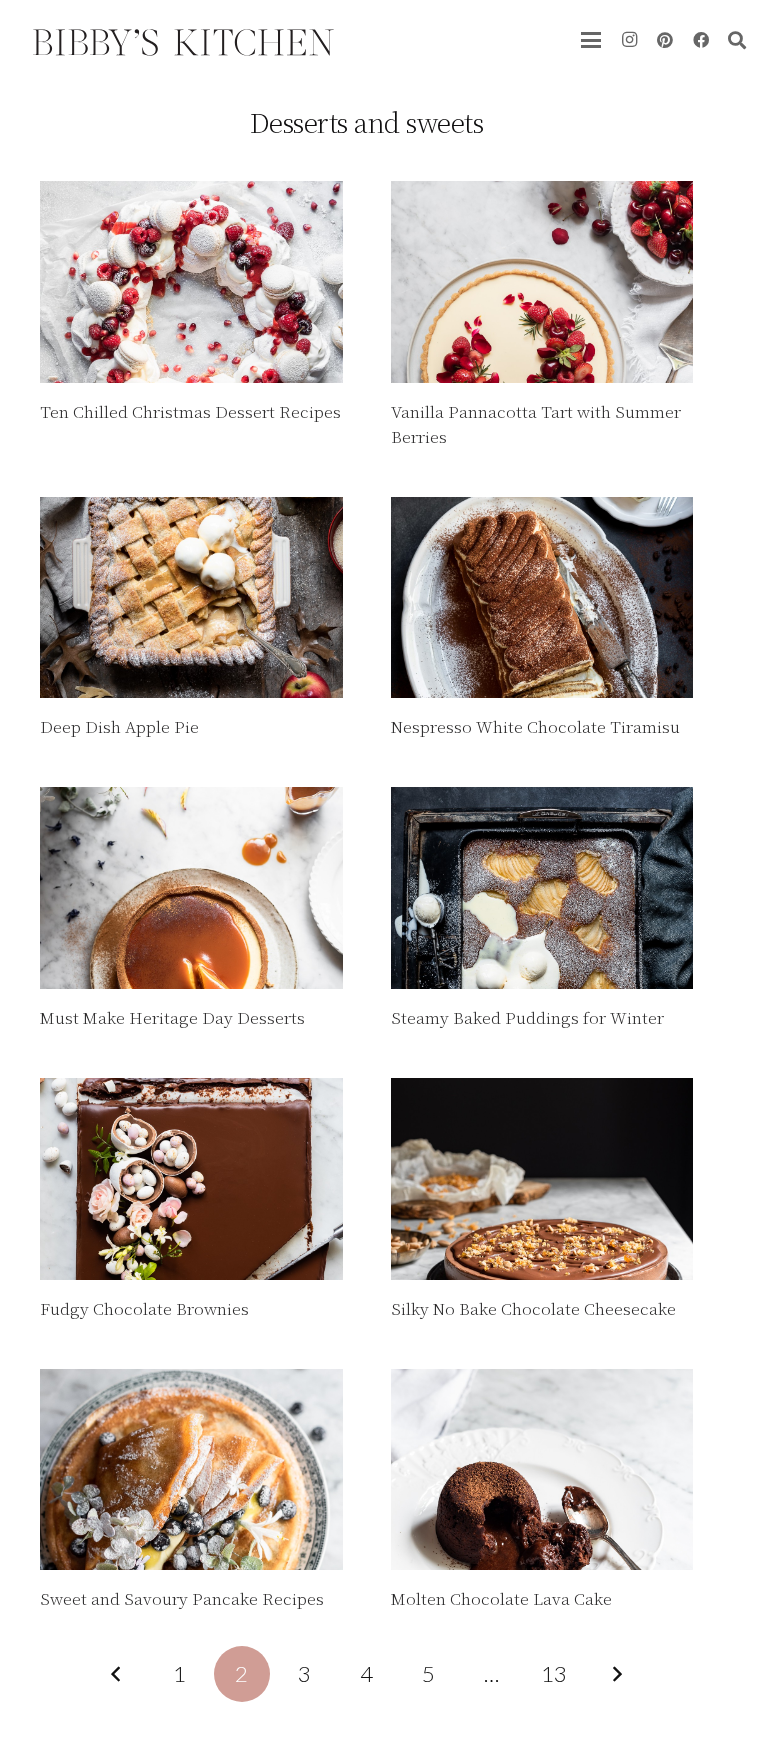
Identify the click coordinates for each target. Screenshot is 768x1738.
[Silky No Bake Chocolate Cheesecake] (542, 1179)
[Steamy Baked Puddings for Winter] (542, 888)
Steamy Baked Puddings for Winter (527, 1017)
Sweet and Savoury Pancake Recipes (182, 1598)
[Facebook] (701, 40)
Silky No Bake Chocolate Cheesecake (533, 1308)
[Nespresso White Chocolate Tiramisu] (542, 598)
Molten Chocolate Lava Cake (501, 1598)
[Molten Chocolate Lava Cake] (542, 1470)
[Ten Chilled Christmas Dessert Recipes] (191, 282)
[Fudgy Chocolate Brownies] (191, 1179)
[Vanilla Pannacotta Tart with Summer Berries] (542, 282)
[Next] (616, 1674)
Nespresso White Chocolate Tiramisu (535, 726)
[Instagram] (629, 40)
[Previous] (117, 1674)
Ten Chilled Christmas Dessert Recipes (190, 411)
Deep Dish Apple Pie (119, 726)
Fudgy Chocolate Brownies (144, 1308)
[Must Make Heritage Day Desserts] (191, 888)
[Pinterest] (665, 40)
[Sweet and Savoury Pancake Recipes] (191, 1470)
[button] (591, 40)
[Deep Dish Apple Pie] (191, 598)
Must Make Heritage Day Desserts (172, 1017)
